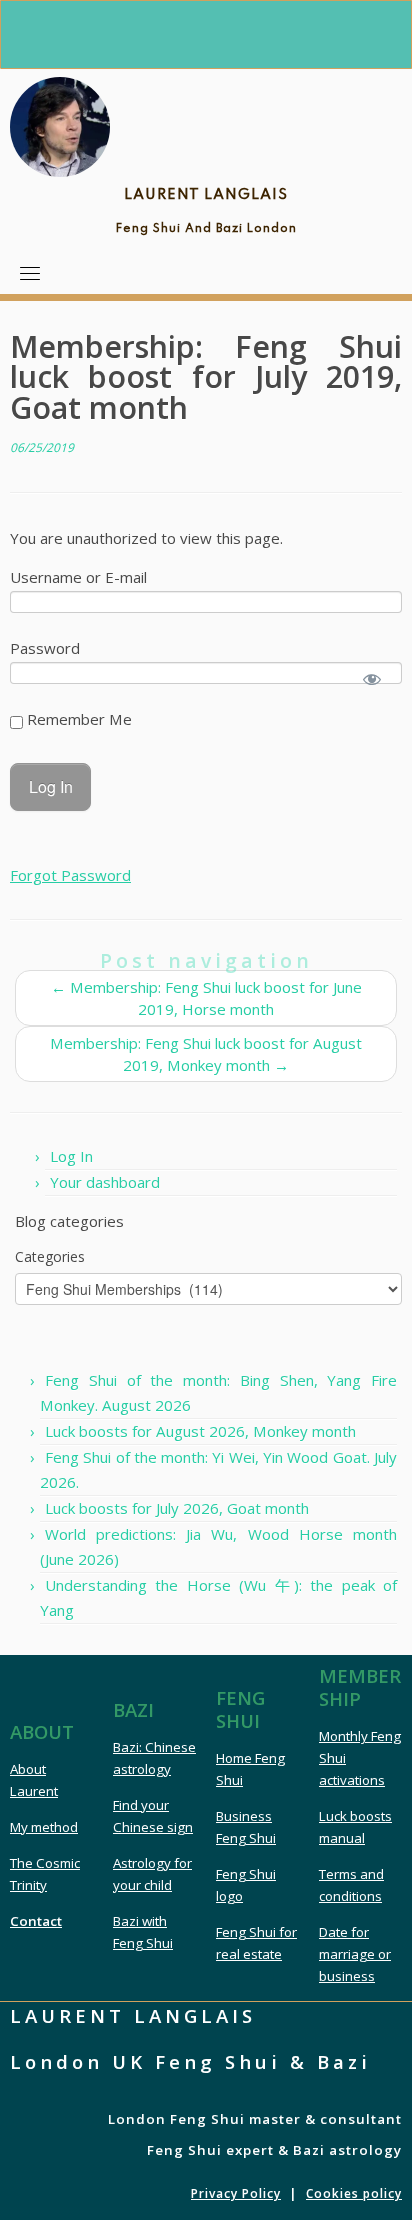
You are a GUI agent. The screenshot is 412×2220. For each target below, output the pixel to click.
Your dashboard (105, 1182)
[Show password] (372, 678)
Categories (50, 1256)
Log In (71, 1156)
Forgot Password (70, 875)
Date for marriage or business (355, 1954)
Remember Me (77, 719)
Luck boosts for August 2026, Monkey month (200, 1431)
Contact (36, 1921)
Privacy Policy (236, 2193)
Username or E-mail (78, 577)
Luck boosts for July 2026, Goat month (177, 1508)
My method (44, 1827)
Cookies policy (354, 2193)
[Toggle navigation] (30, 273)
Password (45, 648)
